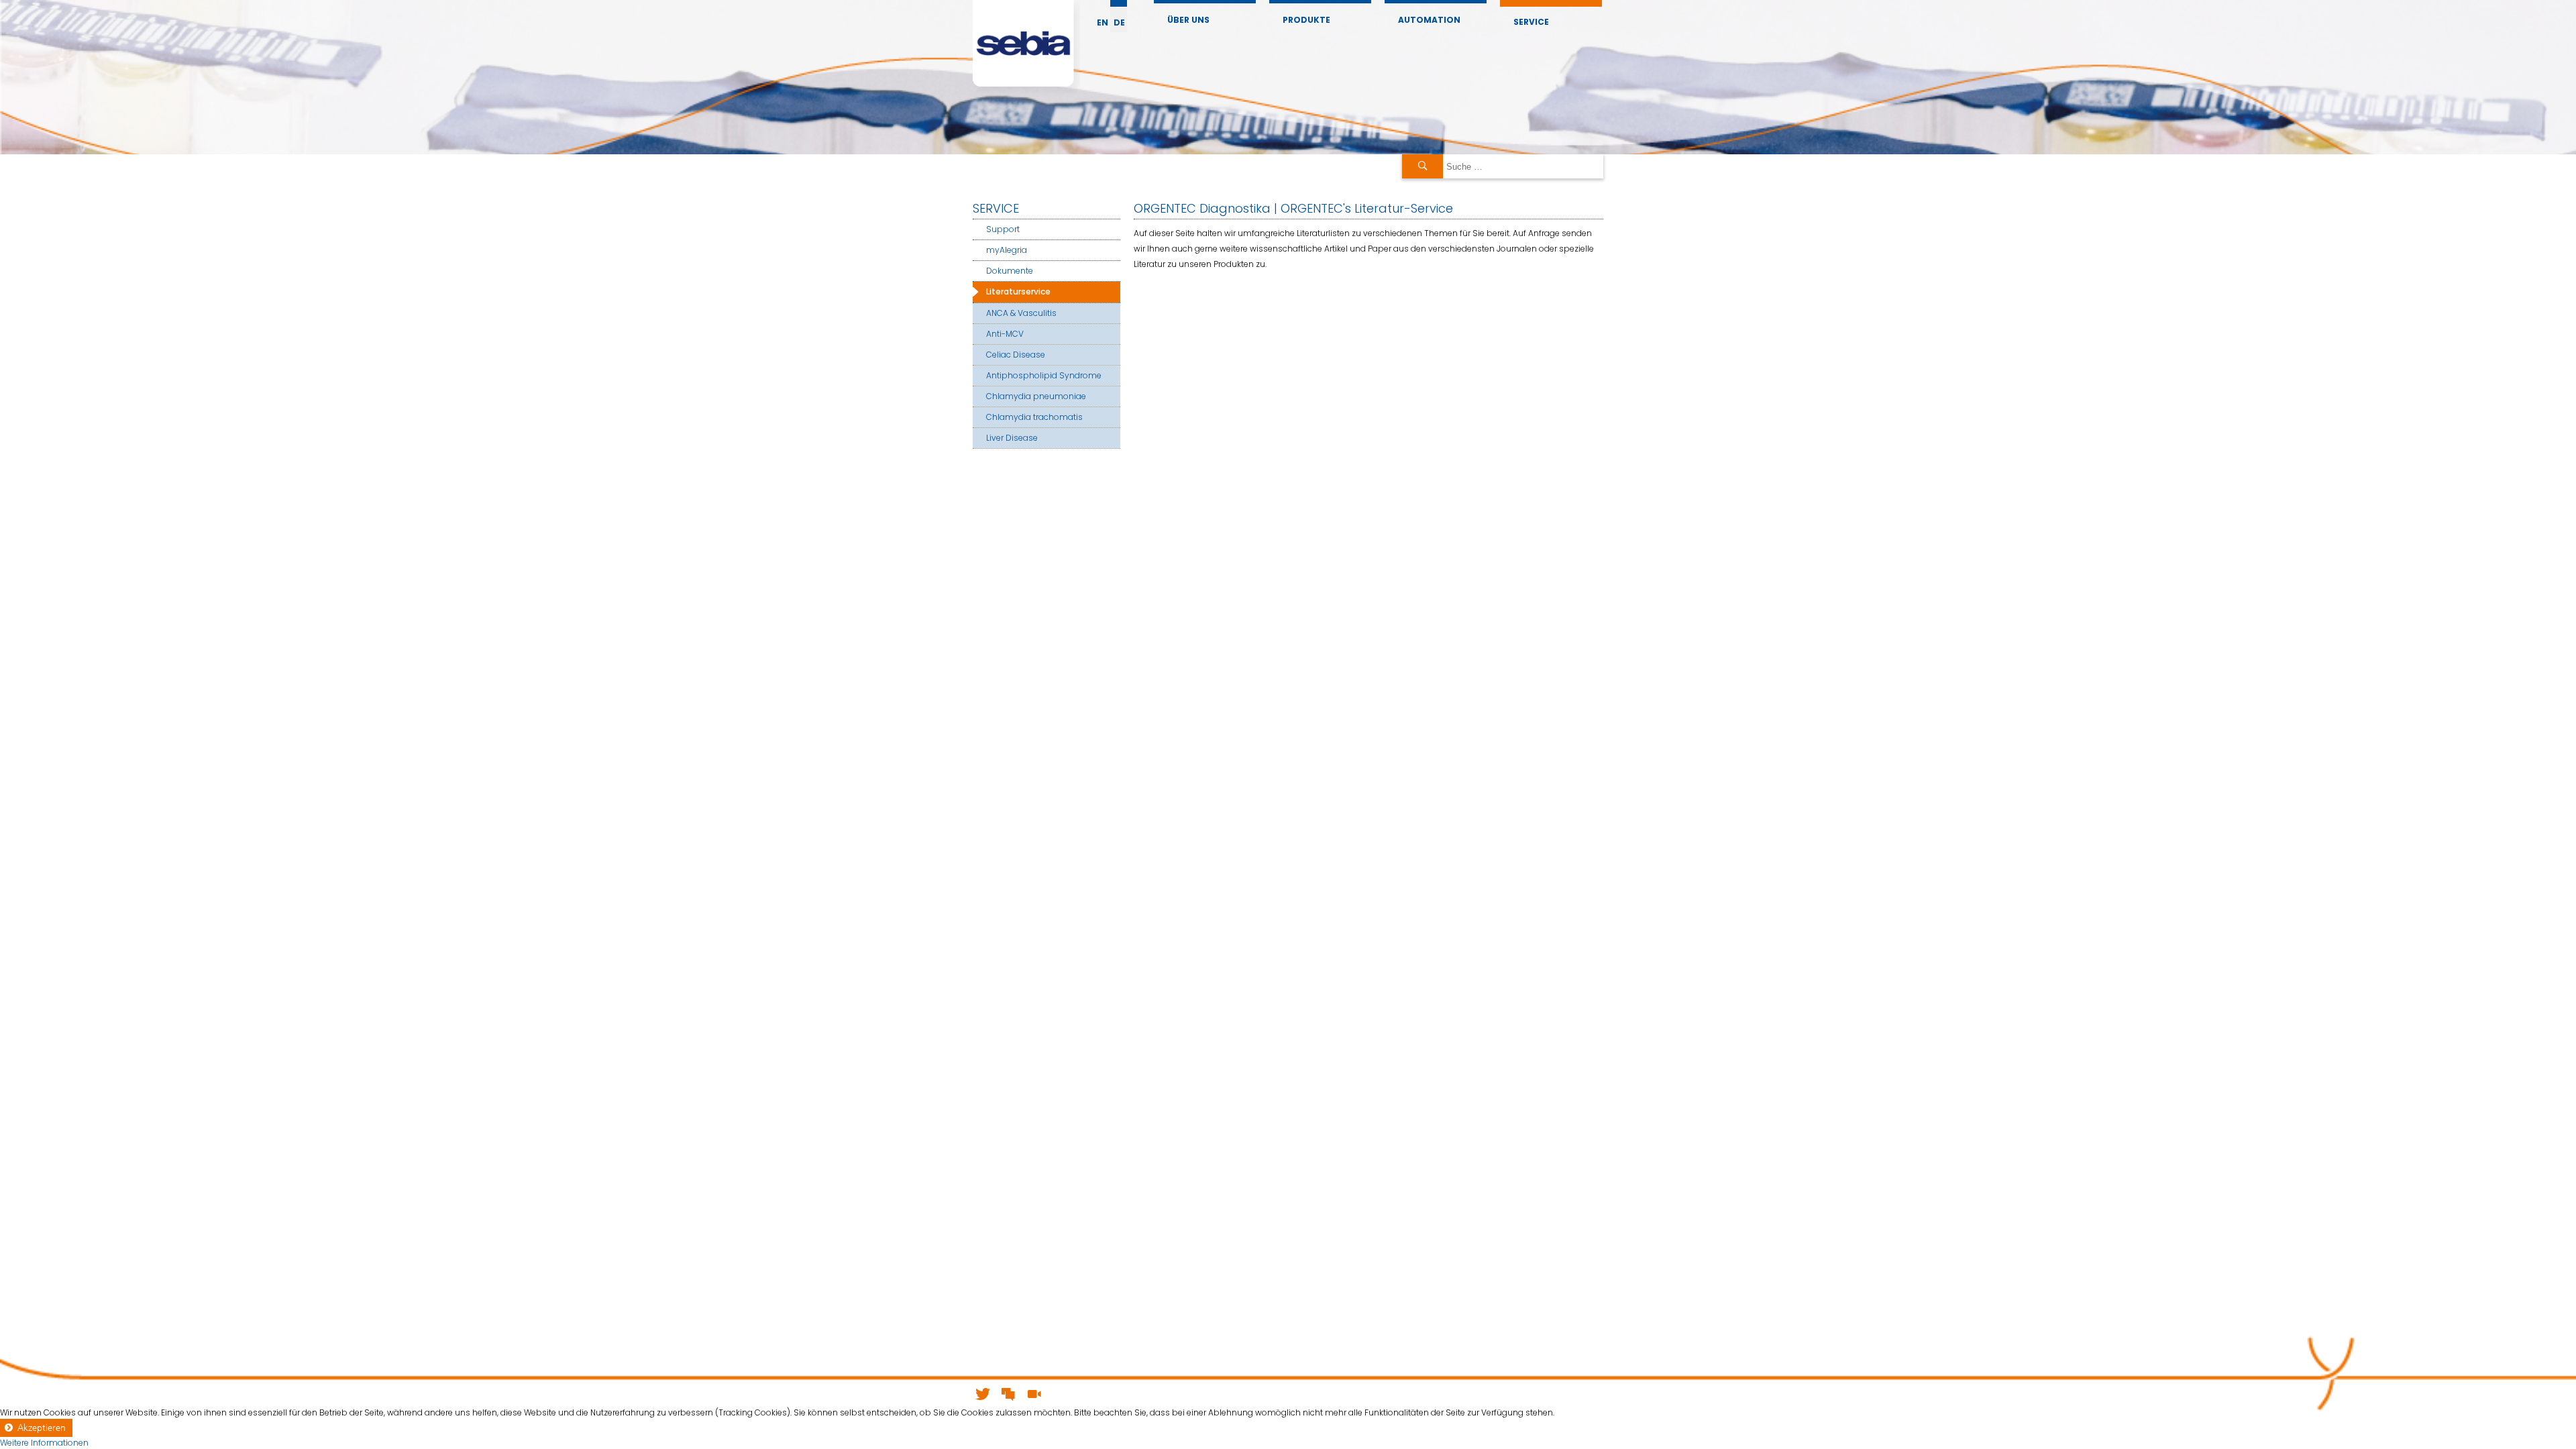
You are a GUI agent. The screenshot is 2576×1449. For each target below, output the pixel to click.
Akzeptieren (42, 1428)
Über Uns (1188, 20)
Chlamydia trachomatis (1034, 417)
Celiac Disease (1016, 355)
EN (1103, 22)
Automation (1429, 20)
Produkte (1306, 20)
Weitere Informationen (44, 1443)
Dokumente (1010, 271)
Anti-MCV (1005, 334)
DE (1119, 22)
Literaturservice (1018, 291)
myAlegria (1007, 250)
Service (1531, 22)
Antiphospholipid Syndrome (1044, 375)
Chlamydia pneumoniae (1036, 396)
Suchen (1423, 166)
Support (1003, 229)
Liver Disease (1012, 438)
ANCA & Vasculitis (1021, 313)
